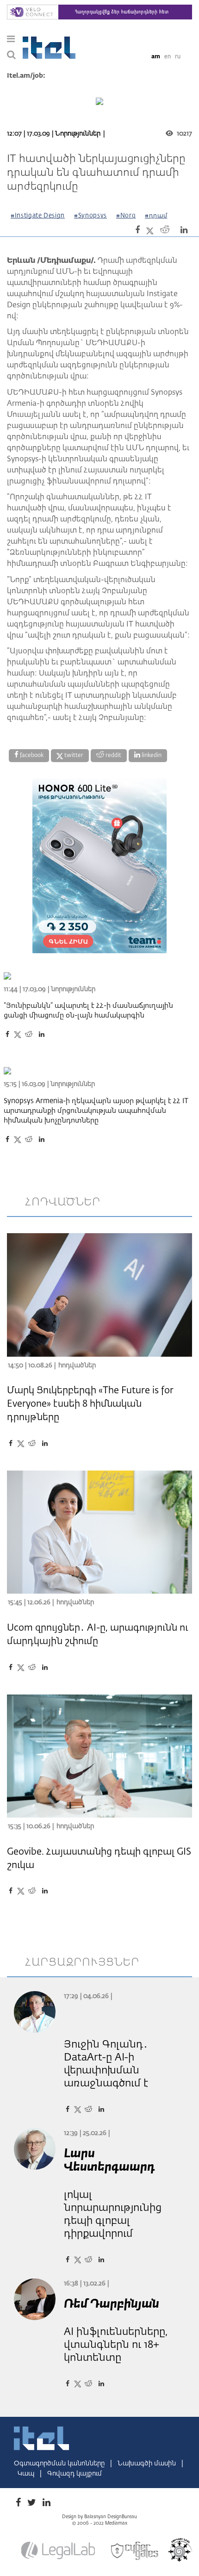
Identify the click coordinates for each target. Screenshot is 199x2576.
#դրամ (156, 216)
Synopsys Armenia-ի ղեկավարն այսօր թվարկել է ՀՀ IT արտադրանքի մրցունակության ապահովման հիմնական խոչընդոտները (96, 1111)
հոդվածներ (63, 1202)
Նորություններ (78, 134)
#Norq (126, 216)
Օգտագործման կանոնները (60, 2464)
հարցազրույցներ (82, 1962)
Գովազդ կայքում (75, 2474)
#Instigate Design (38, 216)
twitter (73, 756)
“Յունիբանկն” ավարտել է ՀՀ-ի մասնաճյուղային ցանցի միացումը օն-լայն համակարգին (88, 1011)
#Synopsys (90, 216)
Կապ (27, 2474)
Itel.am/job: (26, 76)
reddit (113, 756)
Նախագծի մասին (148, 2464)
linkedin (151, 756)
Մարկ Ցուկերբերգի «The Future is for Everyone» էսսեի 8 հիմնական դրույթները (90, 1404)
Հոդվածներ (77, 1366)
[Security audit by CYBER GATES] (135, 2551)
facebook (31, 756)
